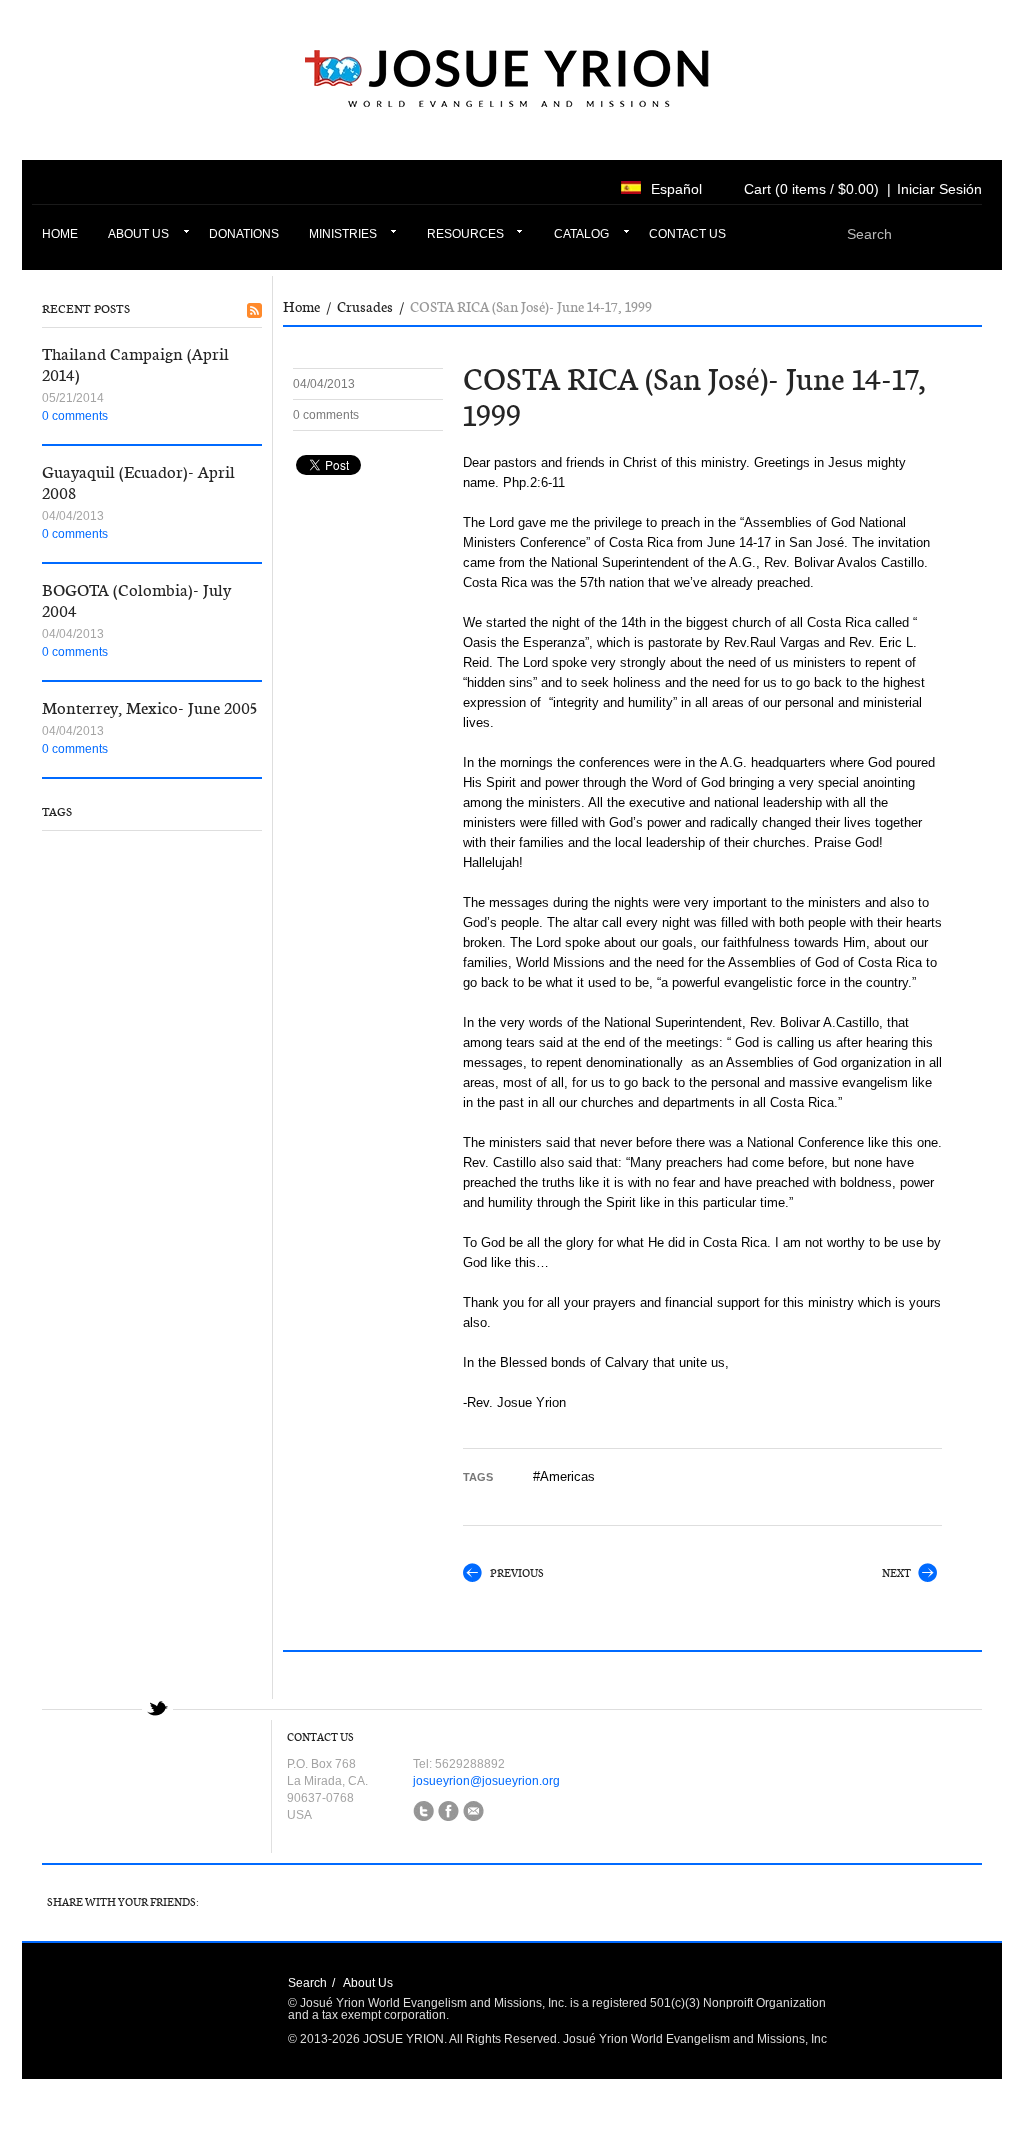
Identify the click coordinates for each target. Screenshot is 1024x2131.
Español (676, 189)
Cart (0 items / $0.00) (811, 189)
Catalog (581, 234)
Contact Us (687, 234)
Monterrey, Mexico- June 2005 (149, 708)
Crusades (365, 307)
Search (307, 1983)
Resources (465, 234)
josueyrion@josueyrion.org (486, 1781)
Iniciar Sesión (939, 189)
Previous (517, 1573)
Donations (244, 234)
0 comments (75, 416)
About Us (138, 234)
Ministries (343, 234)
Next (896, 1573)
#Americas (564, 1476)
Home (60, 234)
